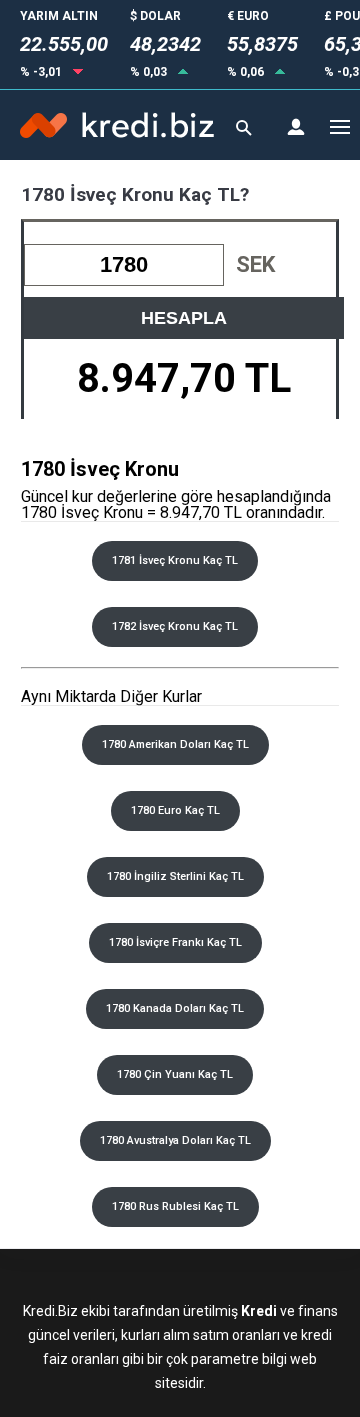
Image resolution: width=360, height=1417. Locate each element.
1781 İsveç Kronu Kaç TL (175, 560)
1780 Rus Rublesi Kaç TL (175, 1206)
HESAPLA (184, 318)
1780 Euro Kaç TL (175, 810)
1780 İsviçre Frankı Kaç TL (175, 942)
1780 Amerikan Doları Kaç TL (175, 744)
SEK (255, 264)
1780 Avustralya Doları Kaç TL (175, 1140)
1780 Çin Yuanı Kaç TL (175, 1074)
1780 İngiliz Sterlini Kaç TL (175, 876)
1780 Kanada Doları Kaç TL (175, 1008)
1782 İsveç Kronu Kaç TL (175, 626)
